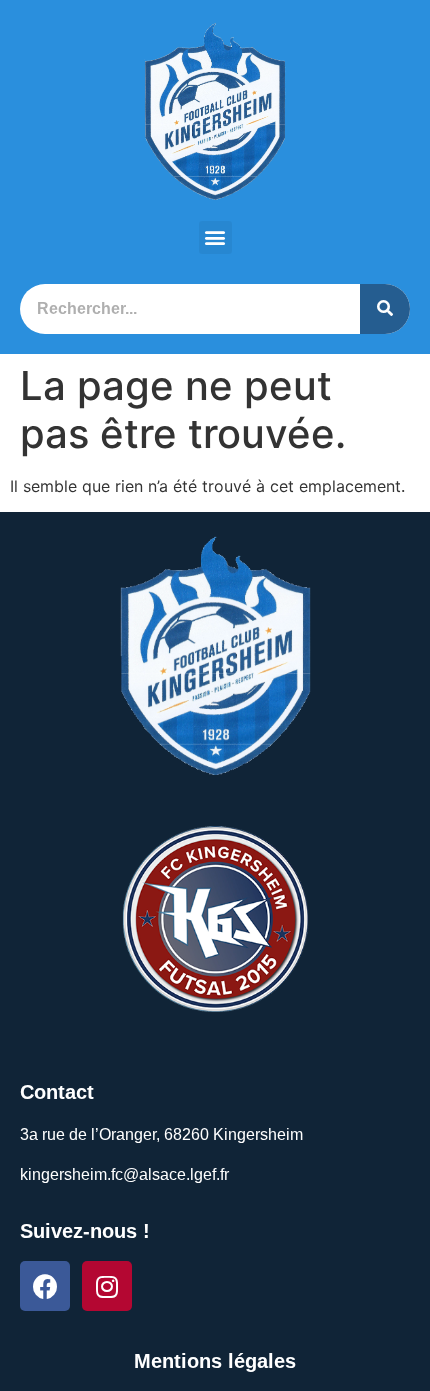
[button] (215, 237)
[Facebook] (45, 1286)
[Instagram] (107, 1286)
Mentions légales (215, 1361)
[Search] (385, 309)
